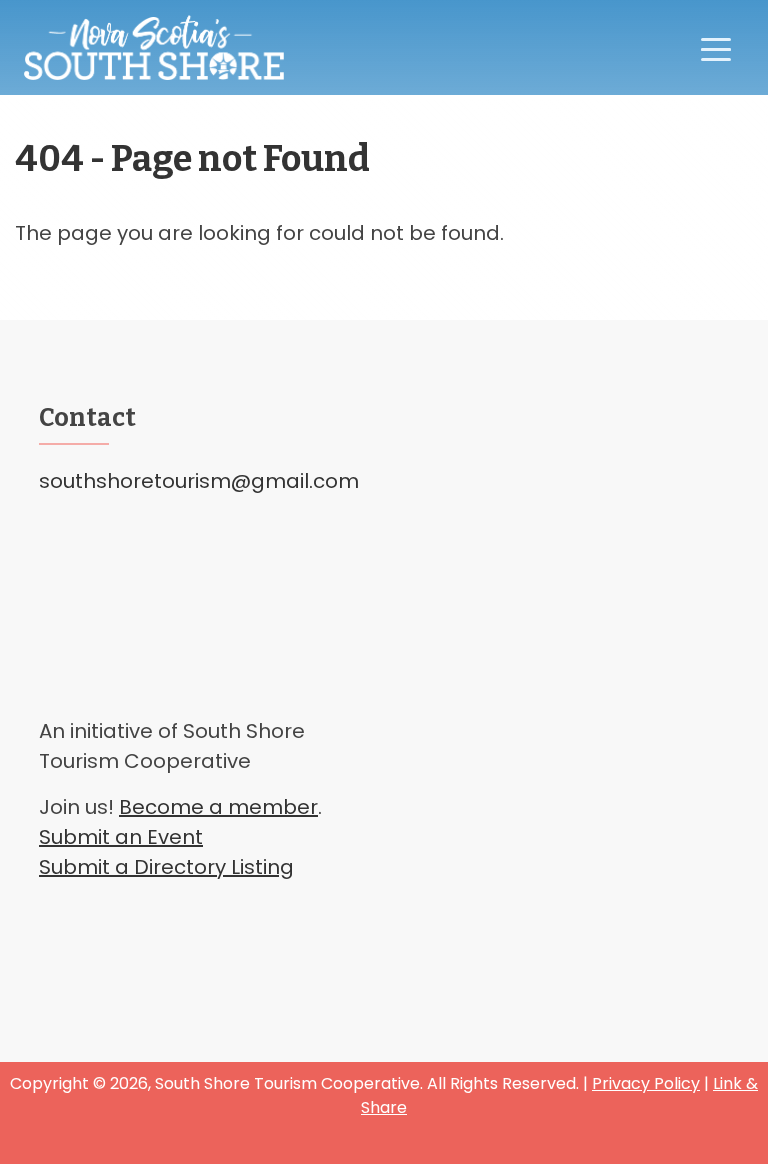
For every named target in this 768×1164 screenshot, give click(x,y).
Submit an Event (121, 837)
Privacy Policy (646, 1083)
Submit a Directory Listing (166, 867)
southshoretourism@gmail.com (199, 481)
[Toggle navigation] (716, 48)
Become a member (218, 807)
